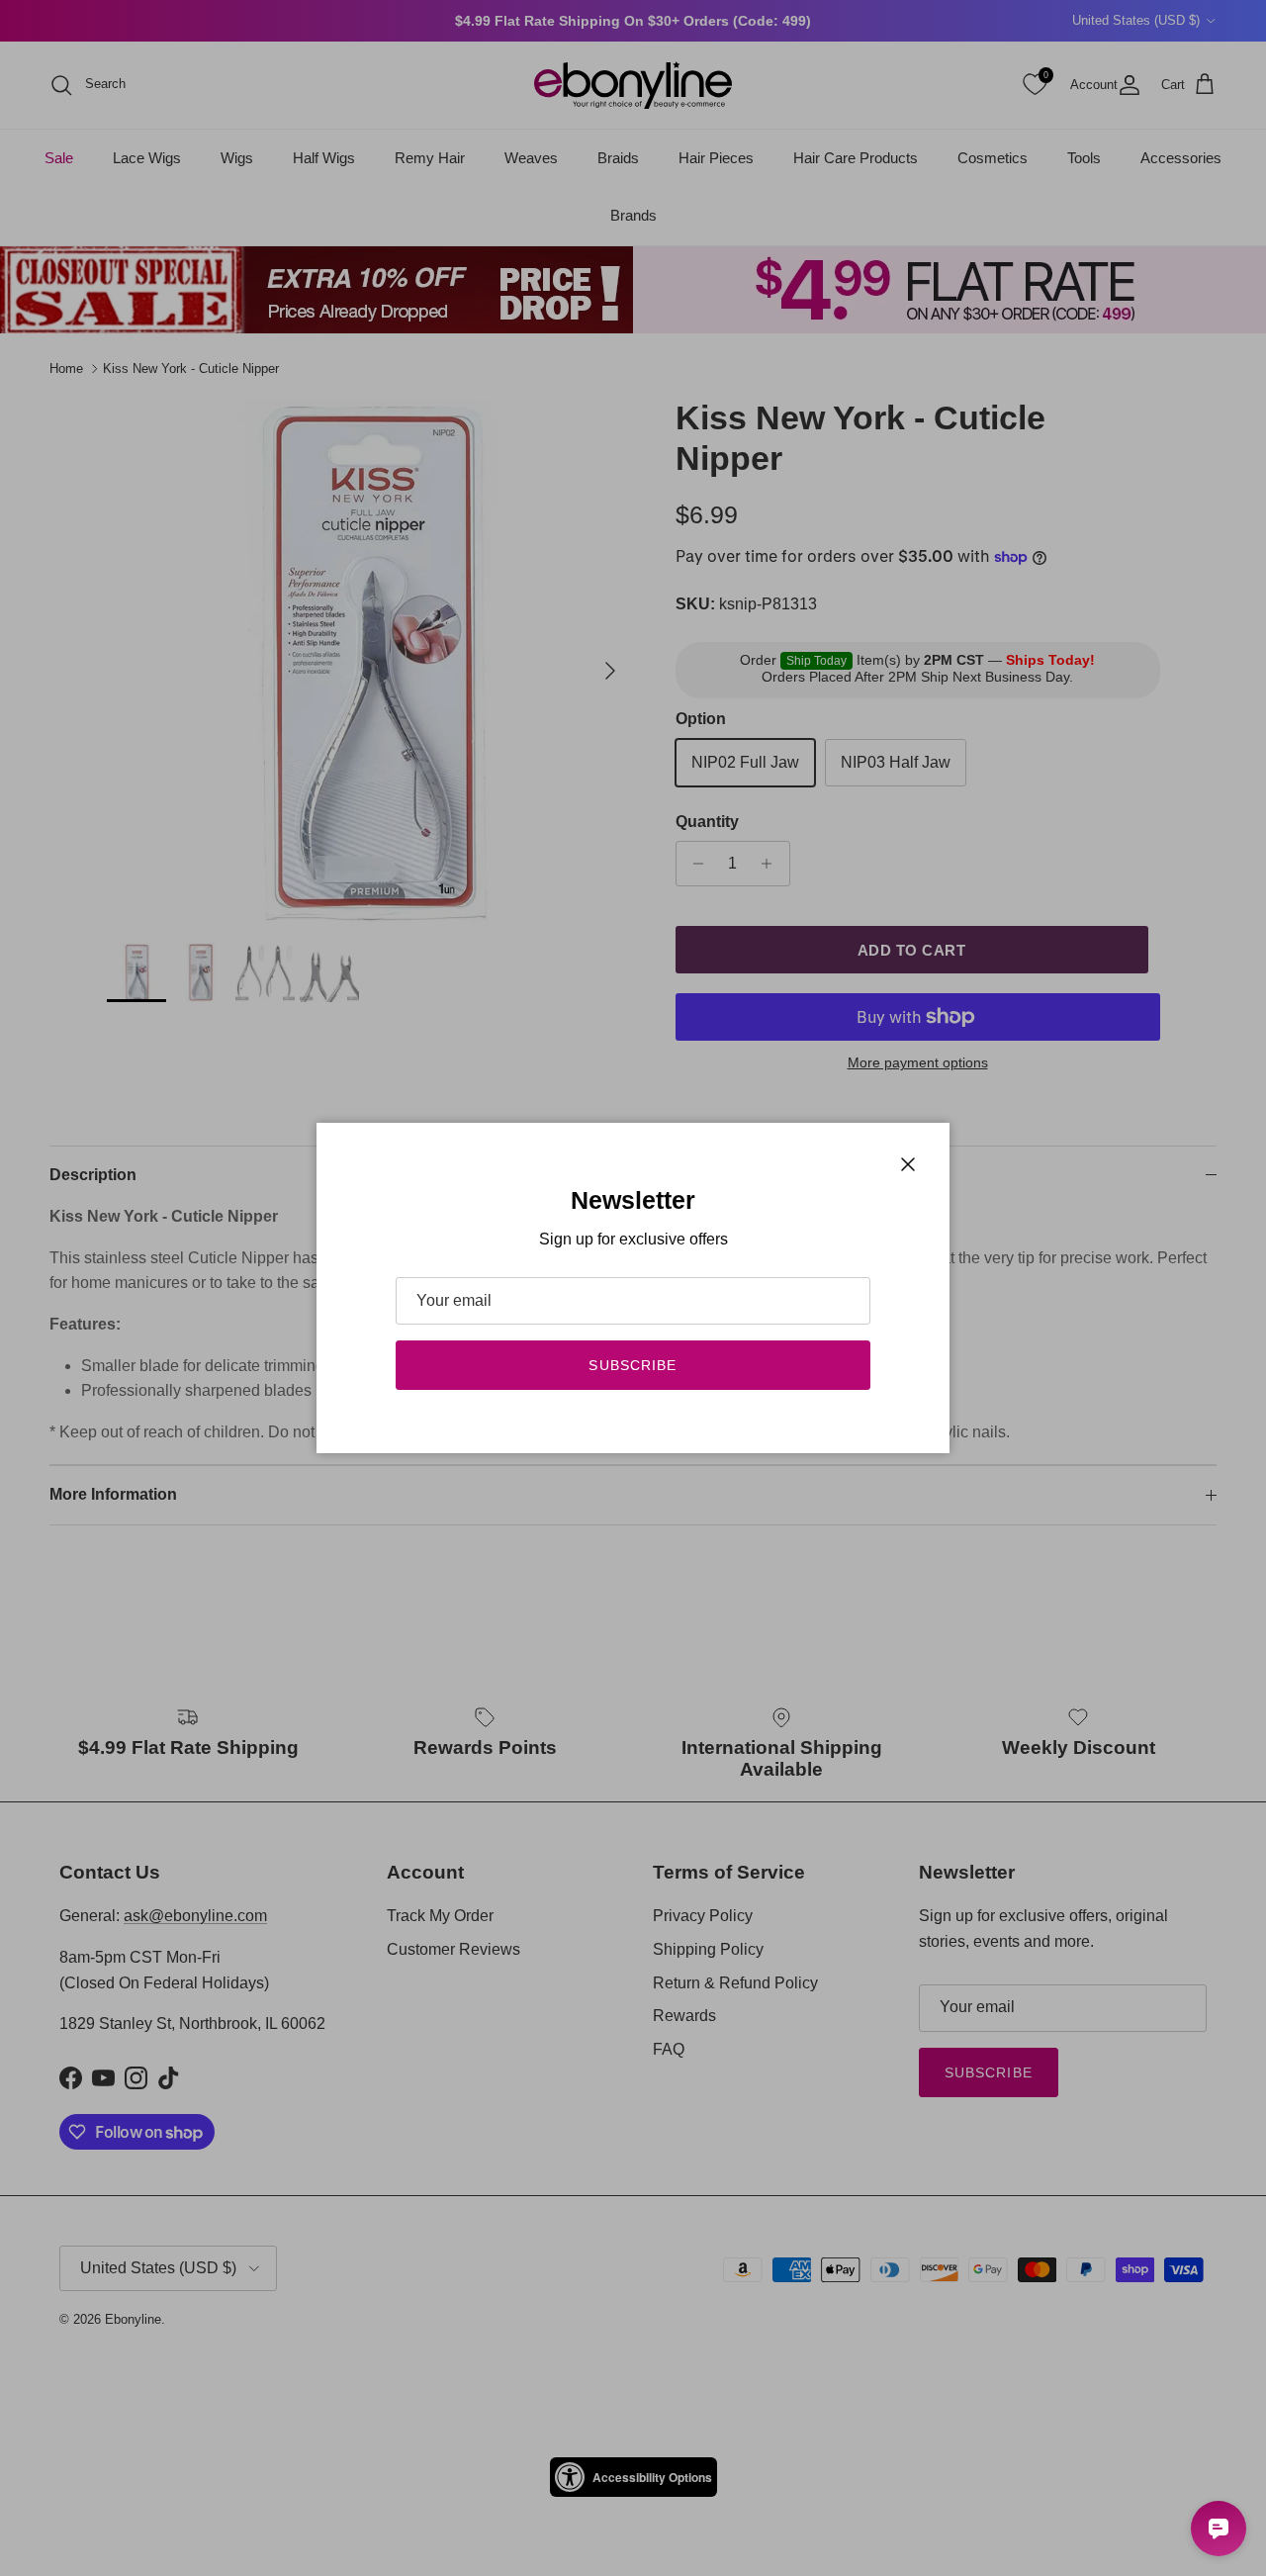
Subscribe (633, 1365)
